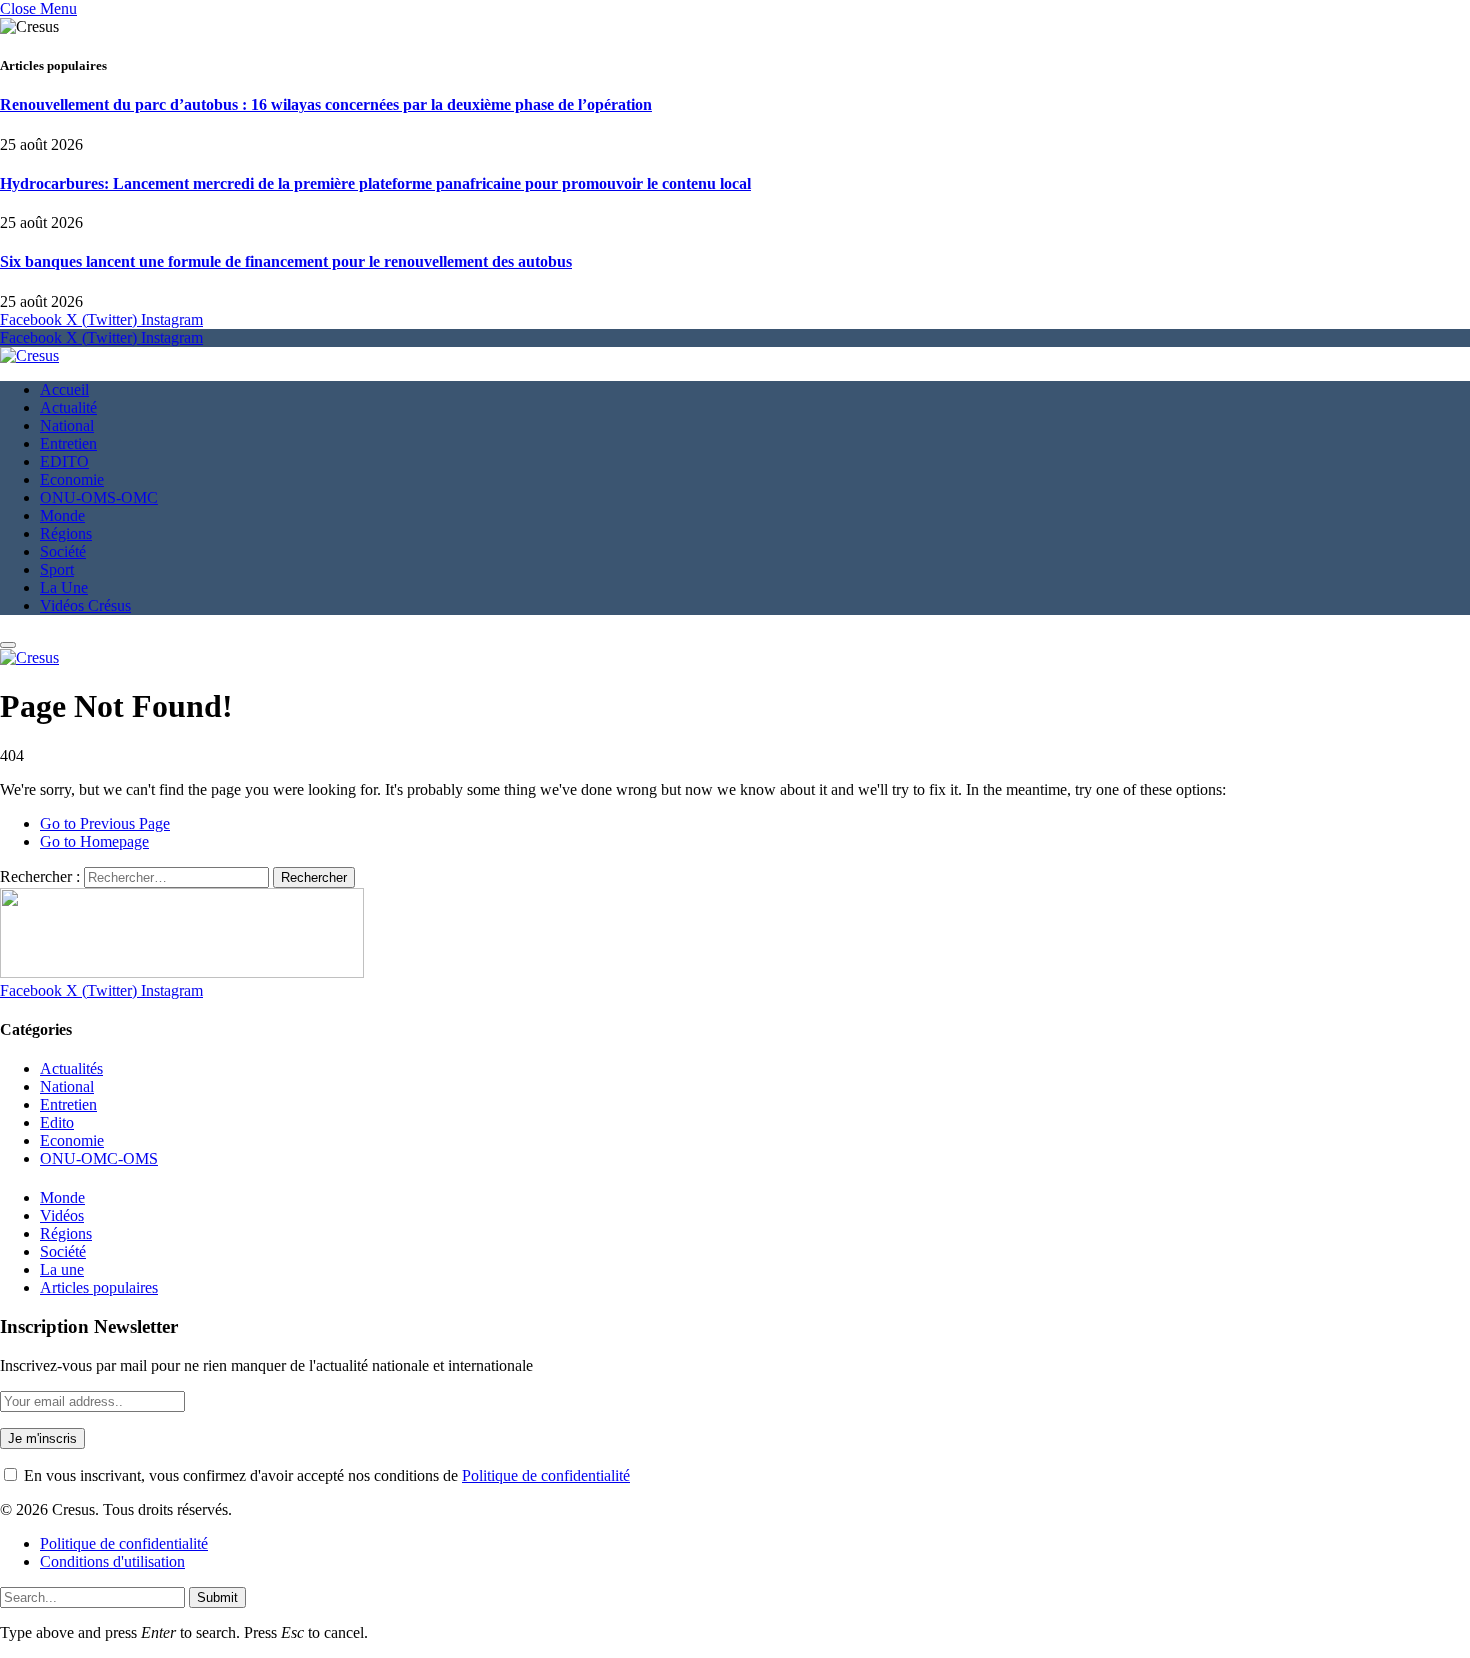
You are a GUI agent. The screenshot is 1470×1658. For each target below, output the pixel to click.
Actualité (68, 407)
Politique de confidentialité (546, 1475)
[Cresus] (29, 355)
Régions (66, 533)
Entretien (68, 443)
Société (63, 551)
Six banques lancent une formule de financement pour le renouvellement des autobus (286, 261)
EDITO (64, 461)
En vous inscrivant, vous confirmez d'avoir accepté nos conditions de (325, 1475)
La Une (64, 587)
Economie (72, 479)
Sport (57, 569)
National (67, 425)
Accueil (64, 389)
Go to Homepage (94, 841)
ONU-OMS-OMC (99, 497)
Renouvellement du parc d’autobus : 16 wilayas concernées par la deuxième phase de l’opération (326, 104)
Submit (217, 1597)
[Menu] (8, 645)
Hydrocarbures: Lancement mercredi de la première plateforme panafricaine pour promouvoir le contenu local (375, 183)
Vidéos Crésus (85, 605)
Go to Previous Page (105, 823)
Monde (62, 515)
